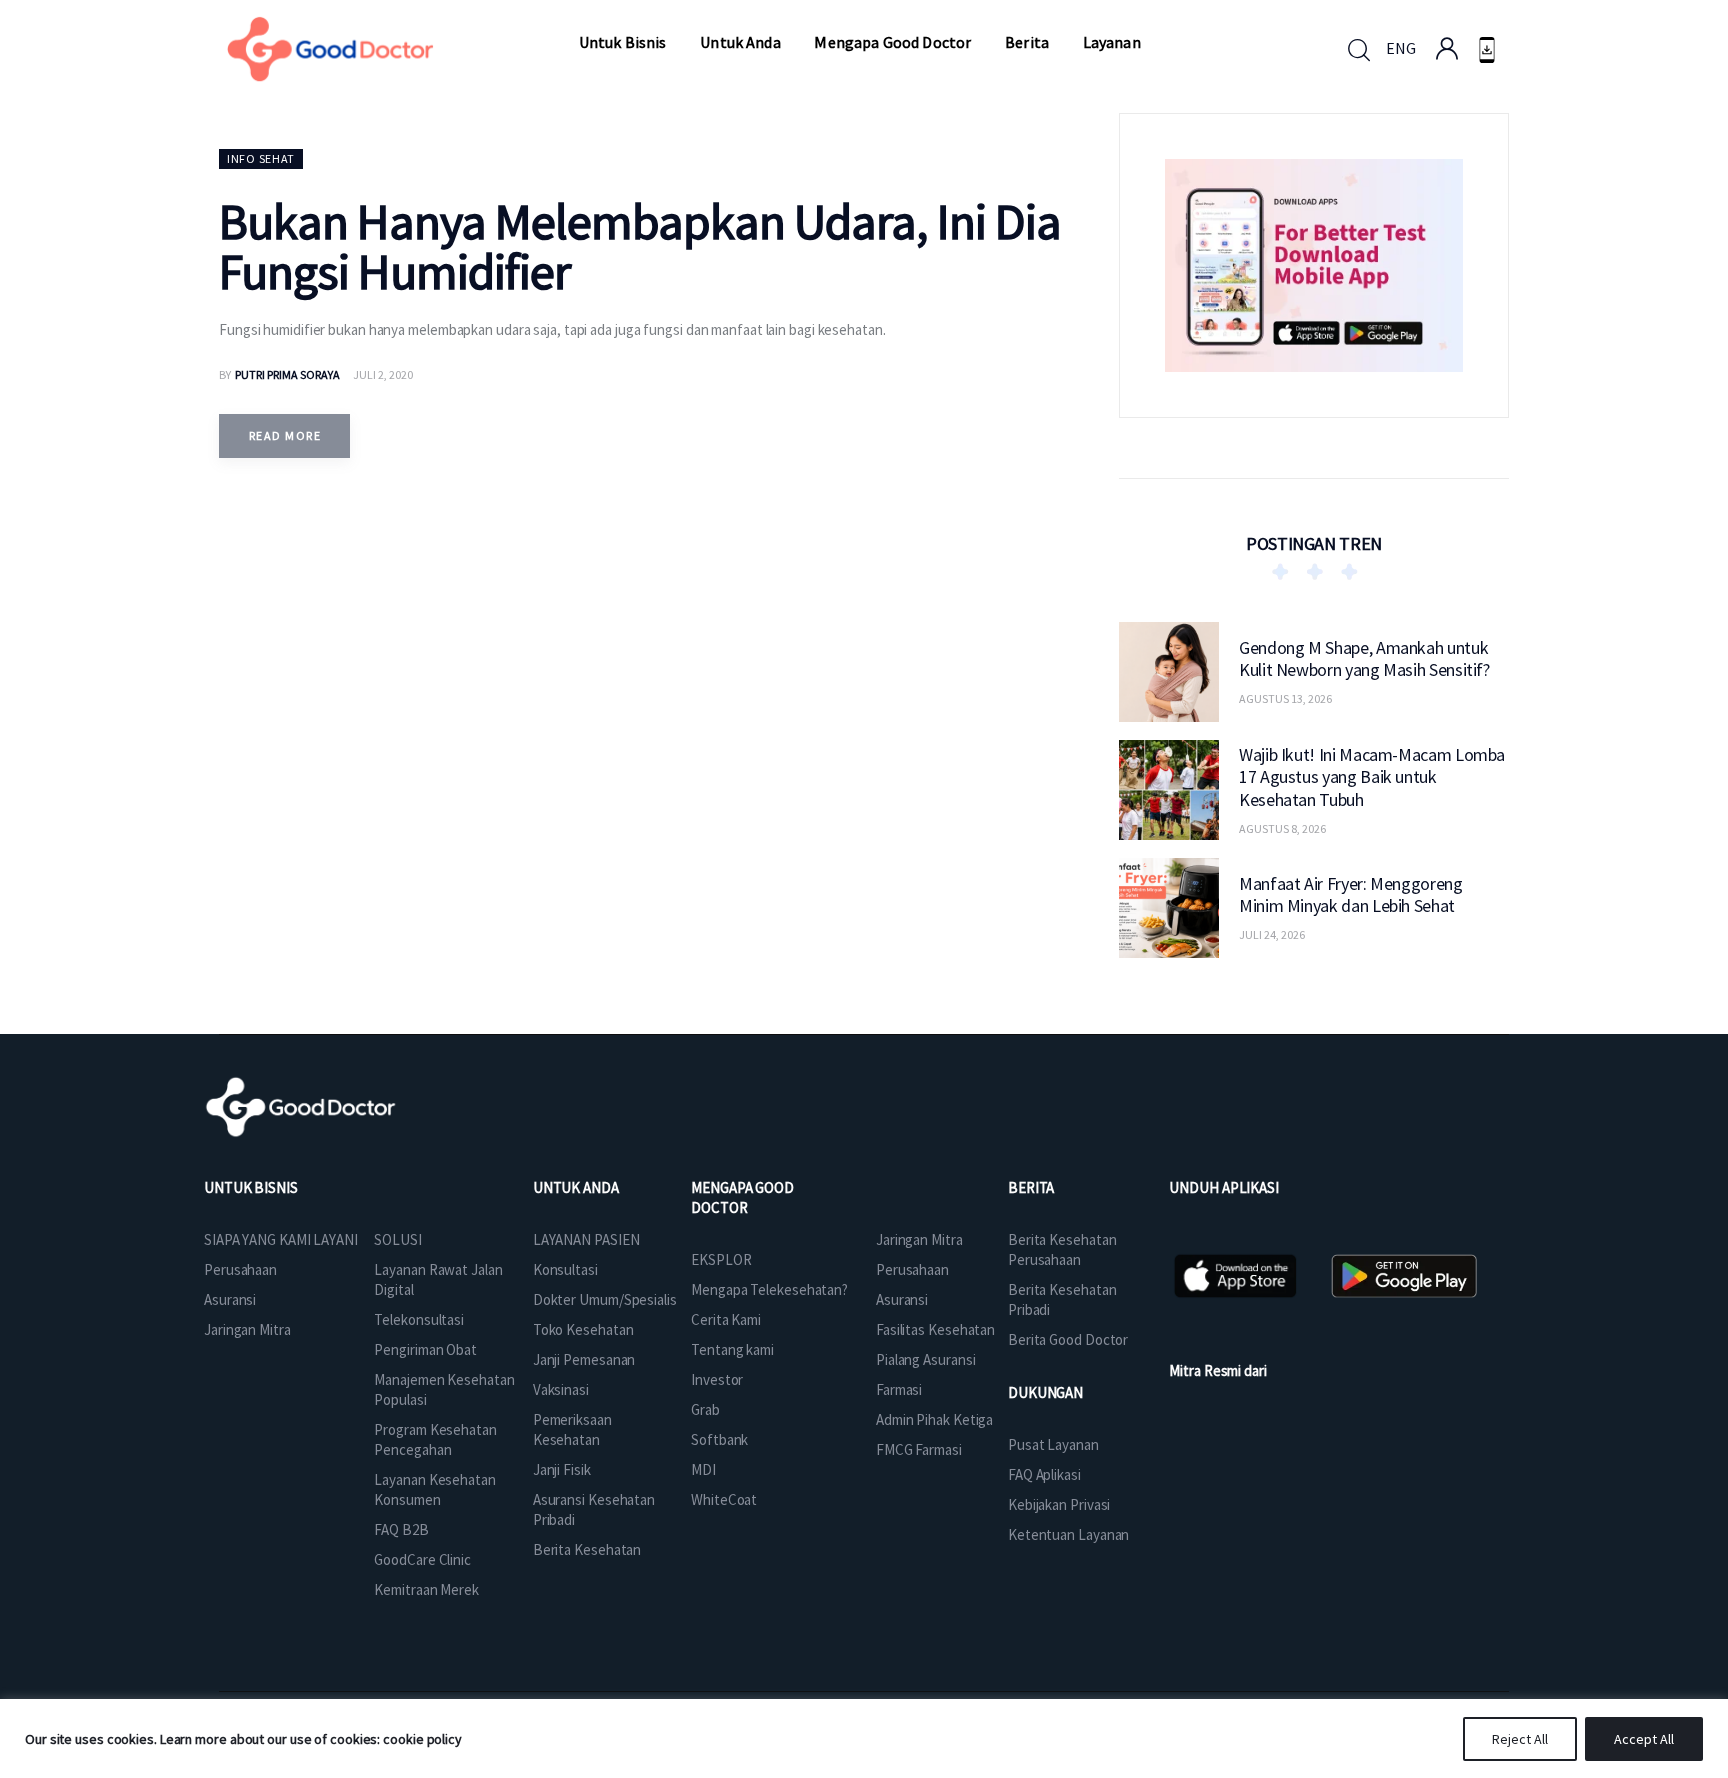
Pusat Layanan (1053, 1444)
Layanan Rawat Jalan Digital (438, 1279)
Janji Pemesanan (584, 1359)
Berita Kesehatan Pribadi (1062, 1299)
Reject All (1520, 1739)
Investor (717, 1379)
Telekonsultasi (419, 1319)
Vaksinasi (561, 1389)
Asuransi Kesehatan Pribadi (594, 1509)
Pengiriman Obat (425, 1349)
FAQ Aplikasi (1044, 1474)
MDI (703, 1469)
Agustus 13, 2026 (1285, 698)
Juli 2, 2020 (383, 374)
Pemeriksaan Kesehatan (572, 1429)
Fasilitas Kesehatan (935, 1329)
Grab (705, 1409)
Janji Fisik (562, 1469)
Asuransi (230, 1299)
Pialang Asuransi (925, 1359)
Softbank (719, 1439)
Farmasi (899, 1389)
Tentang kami (732, 1349)
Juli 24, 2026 (1272, 934)
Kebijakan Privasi (1059, 1504)
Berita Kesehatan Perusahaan (1062, 1249)
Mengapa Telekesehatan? (769, 1289)
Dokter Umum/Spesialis (605, 1299)
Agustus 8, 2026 (1282, 827)
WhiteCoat (724, 1499)
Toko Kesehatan (583, 1329)
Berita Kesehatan (587, 1549)
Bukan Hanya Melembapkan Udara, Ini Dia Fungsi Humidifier (640, 246)
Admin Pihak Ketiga (934, 1419)
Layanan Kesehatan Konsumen (434, 1489)
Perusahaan (240, 1269)
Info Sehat (261, 158)
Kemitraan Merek (426, 1589)
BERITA (1031, 1187)
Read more (285, 435)
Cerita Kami (726, 1319)
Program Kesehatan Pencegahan (435, 1439)
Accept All (1644, 1739)
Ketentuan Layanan (1068, 1534)
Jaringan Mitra (247, 1329)
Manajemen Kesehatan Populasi (444, 1389)
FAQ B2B (401, 1529)
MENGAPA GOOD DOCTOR (742, 1197)
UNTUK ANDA (576, 1187)
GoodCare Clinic (422, 1559)
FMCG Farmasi (919, 1449)
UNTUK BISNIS (251, 1187)
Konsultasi (565, 1269)
